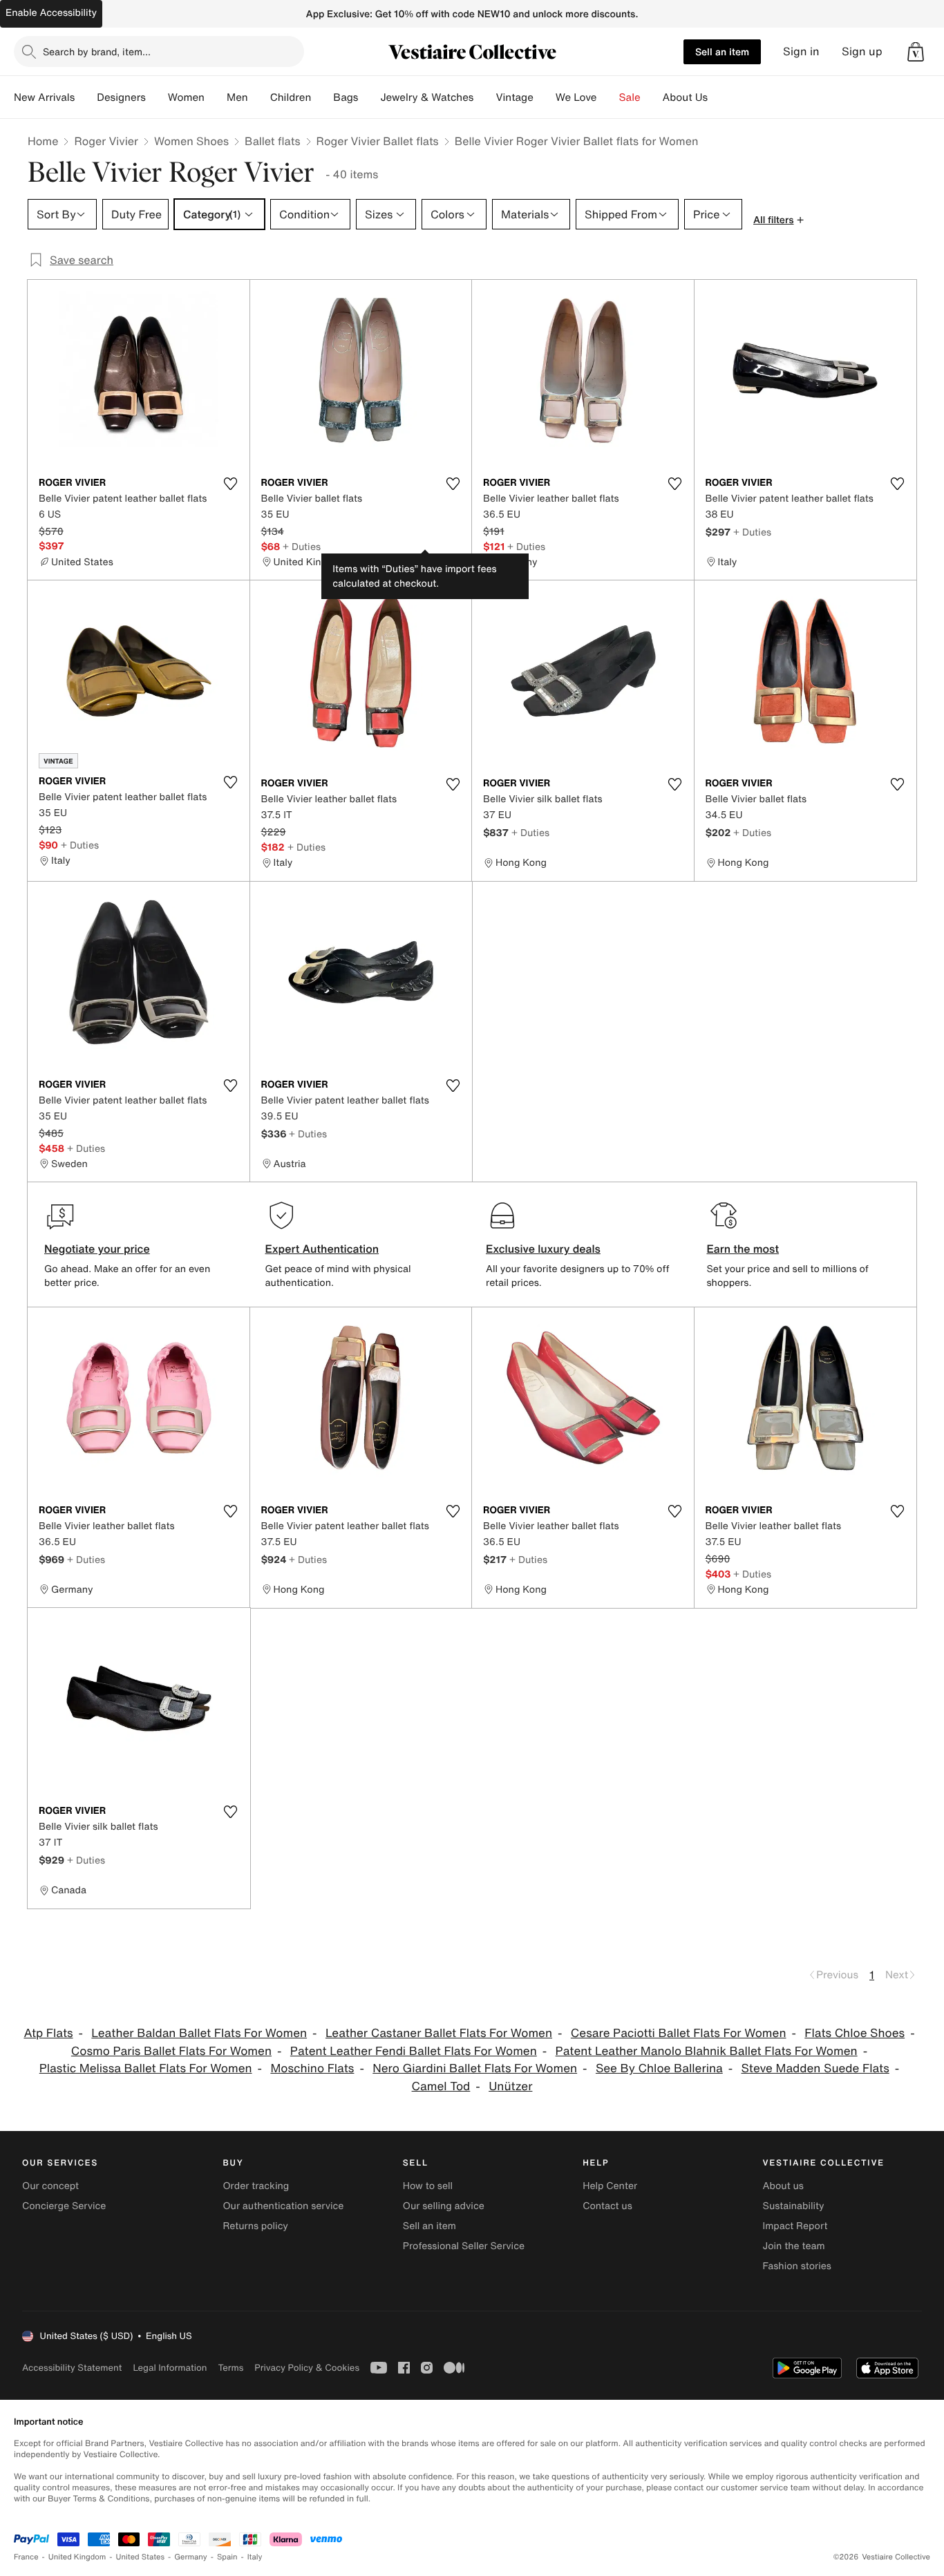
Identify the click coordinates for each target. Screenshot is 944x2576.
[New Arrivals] (86, 97)
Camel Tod (441, 2086)
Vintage (514, 97)
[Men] (259, 97)
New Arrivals (44, 97)
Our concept (50, 2186)
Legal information (170, 2368)
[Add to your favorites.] (231, 484)
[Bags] (369, 97)
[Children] (322, 97)
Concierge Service (64, 2206)
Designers (121, 97)
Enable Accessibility (51, 13)
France (26, 2557)
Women (186, 97)
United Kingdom (77, 2557)
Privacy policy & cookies (307, 2368)
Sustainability (794, 2206)
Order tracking (256, 2186)
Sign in (801, 51)
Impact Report (795, 2226)
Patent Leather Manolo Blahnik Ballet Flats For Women (707, 2051)
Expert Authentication (322, 1249)
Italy (255, 2557)
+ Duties (302, 546)
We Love (576, 97)
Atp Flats (48, 2033)
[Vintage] (545, 97)
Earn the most (743, 1249)
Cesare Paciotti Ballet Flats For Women (679, 2033)
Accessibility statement (72, 2368)
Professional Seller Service (464, 2246)
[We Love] (608, 97)
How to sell (428, 2186)
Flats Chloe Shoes (855, 2033)
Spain (227, 2557)
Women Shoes (191, 141)
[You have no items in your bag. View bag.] (916, 52)
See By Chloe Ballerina (659, 2068)
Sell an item (722, 51)
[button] (916, 52)
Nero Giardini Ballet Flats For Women (475, 2068)
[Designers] (157, 97)
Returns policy (255, 2226)
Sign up (862, 51)
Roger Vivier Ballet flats (378, 141)
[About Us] (719, 97)
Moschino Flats (312, 2068)
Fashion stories (797, 2266)
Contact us (607, 2206)
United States (141, 2557)
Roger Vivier (106, 141)
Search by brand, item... (97, 51)
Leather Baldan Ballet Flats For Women (199, 2033)
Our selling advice (444, 2206)
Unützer (510, 2086)
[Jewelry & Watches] (484, 97)
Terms (230, 2368)
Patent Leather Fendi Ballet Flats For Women (414, 2051)
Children (291, 97)
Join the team (794, 2246)
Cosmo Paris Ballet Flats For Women (171, 2051)
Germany (191, 2557)
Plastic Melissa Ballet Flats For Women (146, 2068)
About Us (685, 97)
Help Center (610, 2186)
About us (783, 2186)
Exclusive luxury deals (543, 1249)
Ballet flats (272, 141)
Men (237, 97)
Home (43, 141)
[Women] (216, 97)
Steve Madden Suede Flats (815, 2068)
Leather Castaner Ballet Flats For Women (439, 2033)
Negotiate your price (97, 1249)
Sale (630, 97)
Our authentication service (283, 2206)
